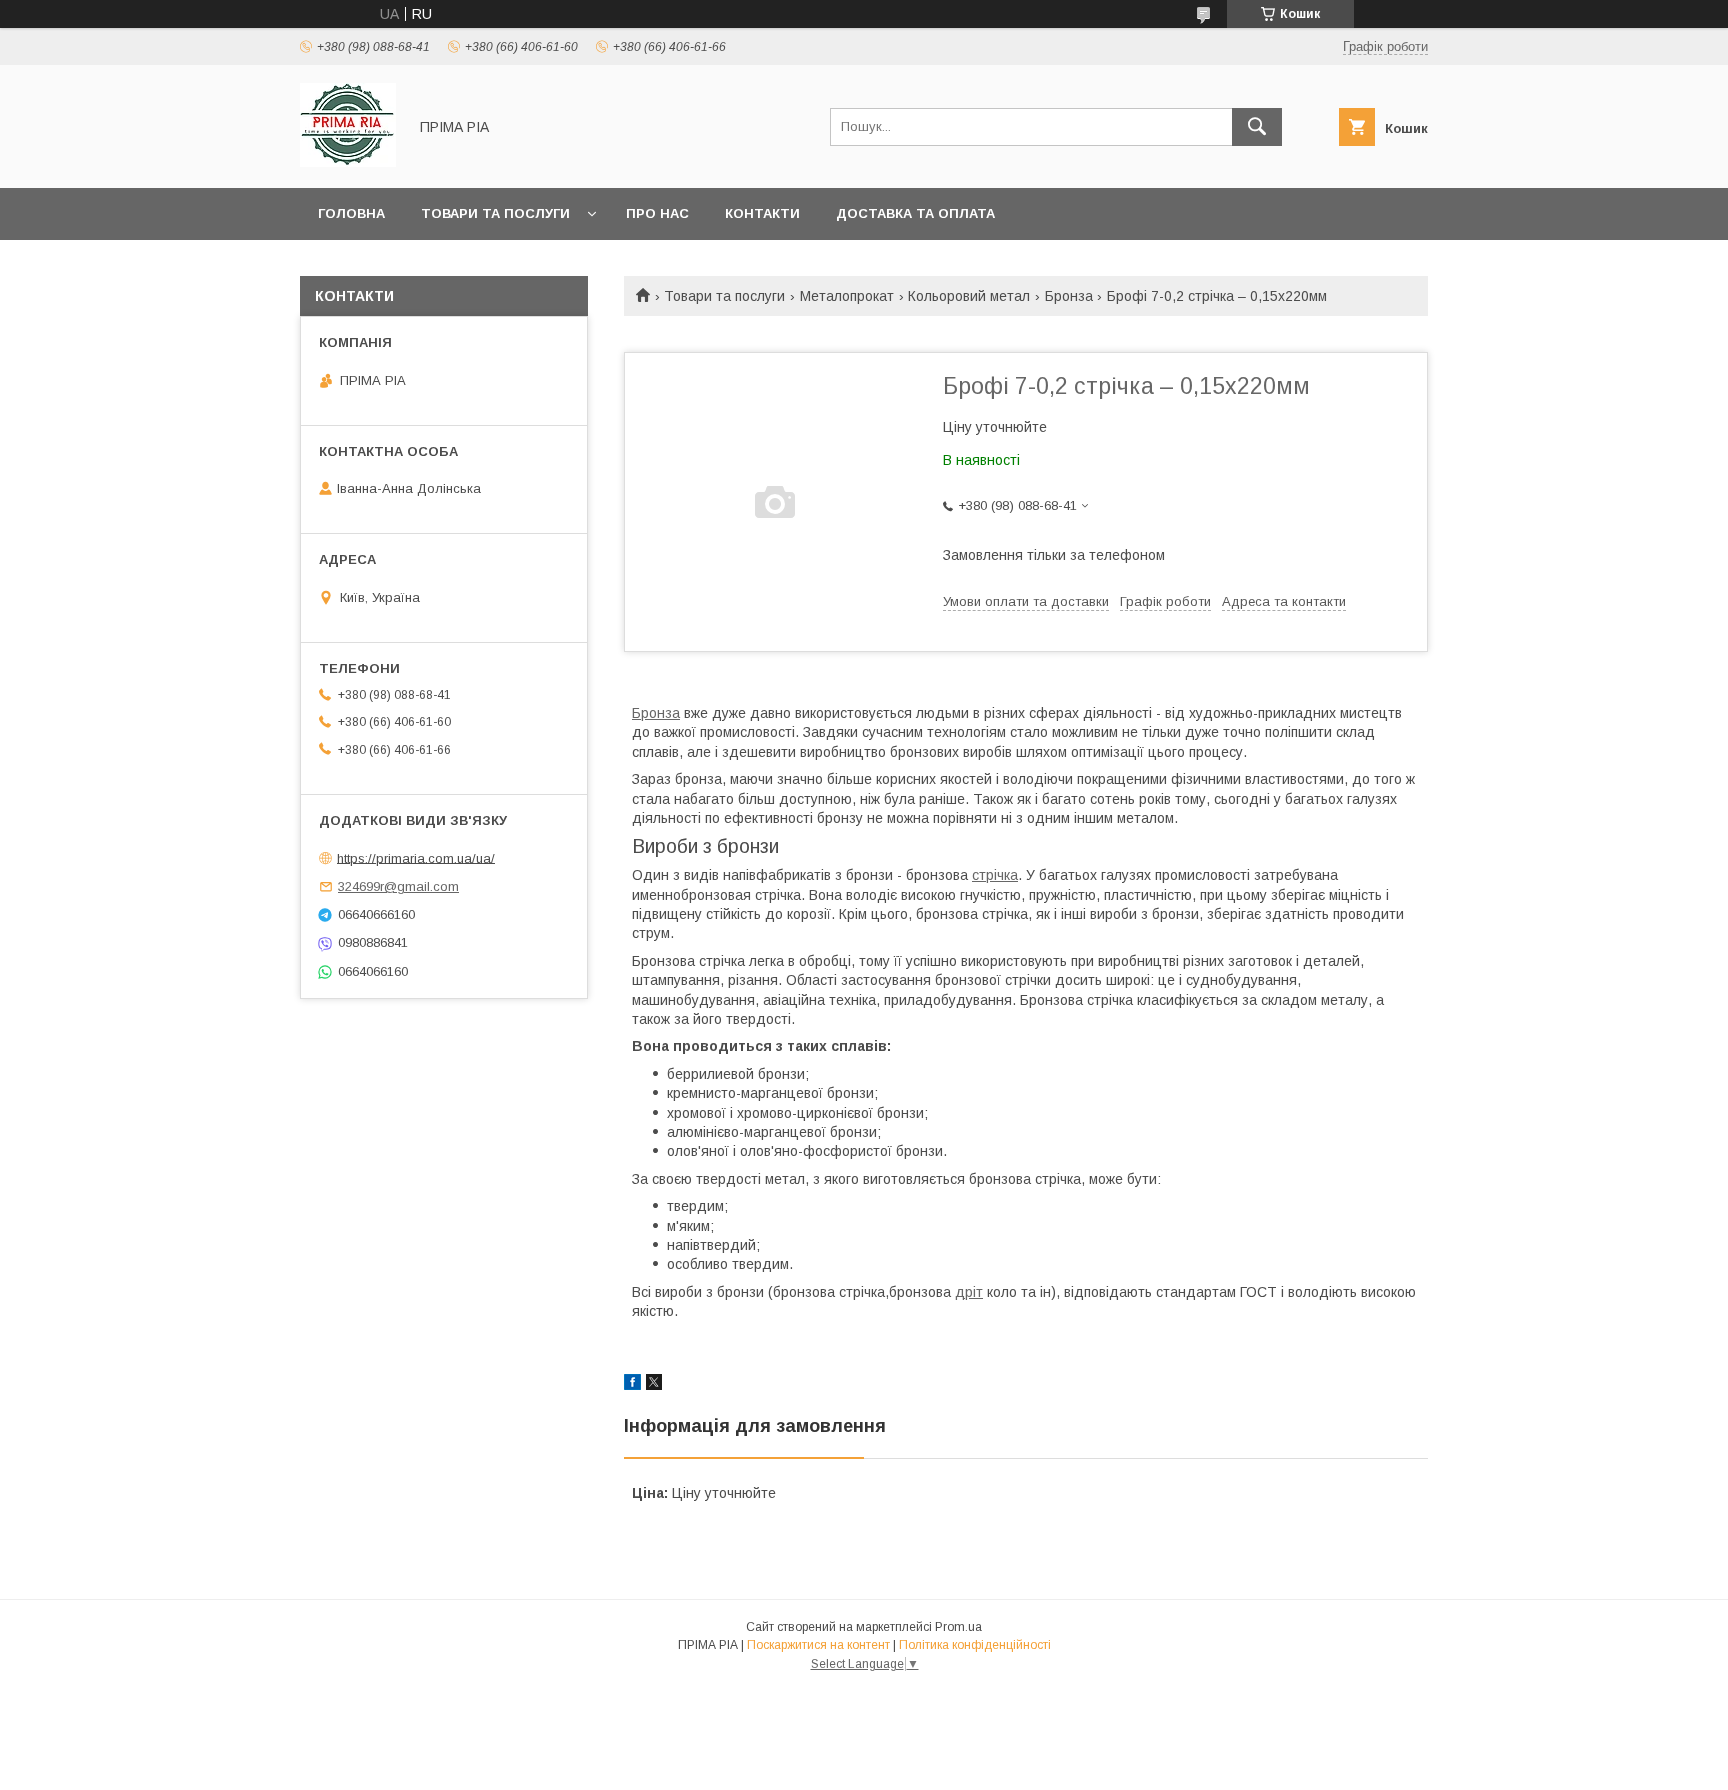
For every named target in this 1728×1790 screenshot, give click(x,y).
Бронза (1069, 296)
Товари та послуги (495, 213)
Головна (351, 213)
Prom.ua (958, 1627)
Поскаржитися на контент (818, 1645)
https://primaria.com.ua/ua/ (416, 857)
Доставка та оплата (915, 213)
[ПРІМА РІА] (348, 162)
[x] (654, 1385)
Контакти (762, 213)
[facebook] (632, 1385)
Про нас (657, 213)
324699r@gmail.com (398, 886)
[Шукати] (1257, 127)
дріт (969, 1292)
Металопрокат (847, 296)
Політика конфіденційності (975, 1645)
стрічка (995, 875)
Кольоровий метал (969, 296)
